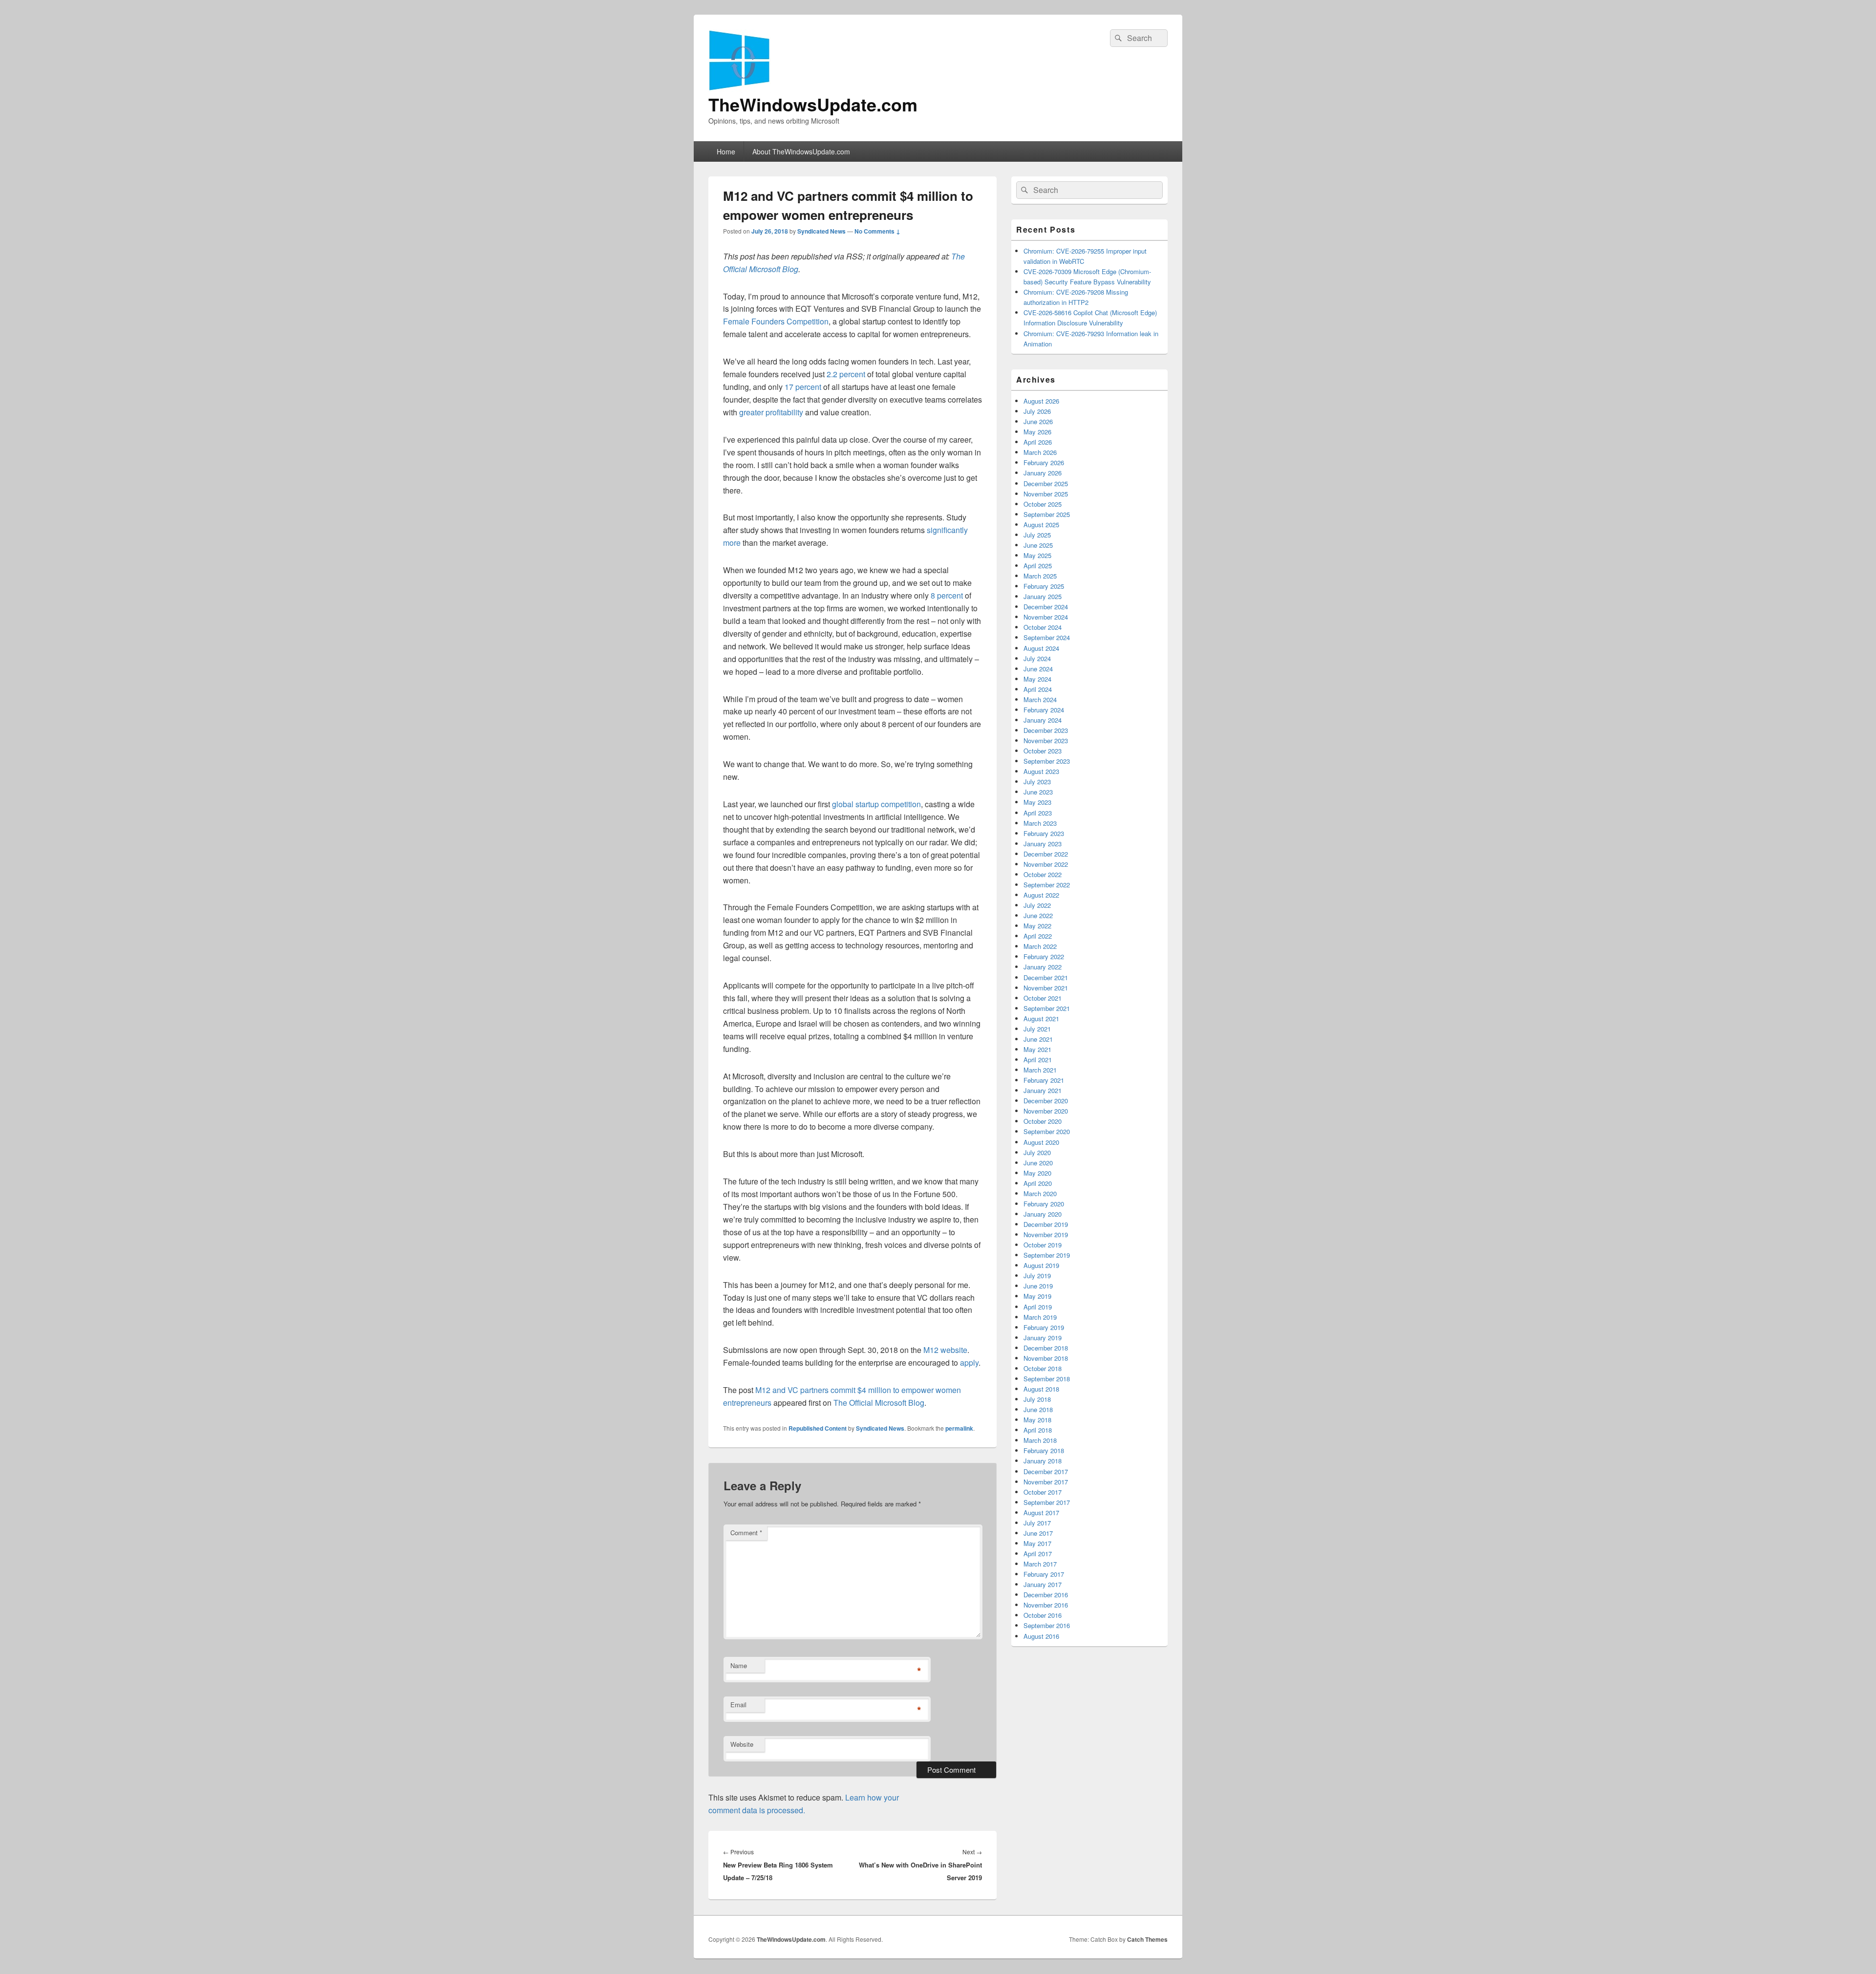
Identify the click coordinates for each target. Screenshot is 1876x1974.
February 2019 (1044, 1327)
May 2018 (1037, 1420)
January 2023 (1043, 844)
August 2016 (1041, 1636)
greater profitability (771, 412)
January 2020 (1043, 1214)
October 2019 (1043, 1245)
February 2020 (1044, 1204)
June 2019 (1038, 1286)
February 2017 (1044, 1574)
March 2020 (1040, 1193)
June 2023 (1038, 792)
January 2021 (1043, 1090)
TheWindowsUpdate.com (813, 104)
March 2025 (1040, 576)
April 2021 (1038, 1060)
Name (739, 1665)
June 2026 (1038, 421)
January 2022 (1043, 967)
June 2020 (1038, 1163)
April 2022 (1038, 936)
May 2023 (1037, 802)
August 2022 (1041, 895)
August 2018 (1041, 1389)
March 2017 (1040, 1564)
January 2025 (1043, 596)
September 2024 (1047, 637)
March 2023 (1040, 823)
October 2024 (1043, 627)
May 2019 (1037, 1296)
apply (969, 1362)
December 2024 (1046, 607)
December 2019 (1046, 1224)
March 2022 (1040, 946)
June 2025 (1038, 545)
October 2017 (1043, 1492)
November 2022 (1046, 864)
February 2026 (1044, 462)
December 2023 (1046, 730)
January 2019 (1043, 1338)
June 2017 (1038, 1533)
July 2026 (1037, 411)
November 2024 (1046, 617)
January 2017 (1043, 1584)
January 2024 (1043, 720)
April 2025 (1038, 566)
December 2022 (1046, 854)
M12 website (945, 1350)
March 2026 (1040, 452)
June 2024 (1038, 669)
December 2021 (1046, 977)
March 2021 (1040, 1070)
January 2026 (1043, 473)
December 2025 (1046, 483)
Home (726, 151)
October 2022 (1043, 874)
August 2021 (1041, 1019)
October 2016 (1043, 1615)
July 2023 (1037, 782)
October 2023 (1043, 751)
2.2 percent (846, 374)
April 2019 (1038, 1307)
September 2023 (1047, 761)
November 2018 (1046, 1358)
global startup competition (875, 804)
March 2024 (1040, 699)
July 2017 (1037, 1523)
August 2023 (1041, 771)
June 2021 (1038, 1039)
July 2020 (1037, 1152)
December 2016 (1046, 1595)
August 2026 (1041, 401)
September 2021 (1047, 1008)
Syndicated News (821, 231)
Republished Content (818, 1428)
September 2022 (1047, 885)
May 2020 (1037, 1173)
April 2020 (1038, 1183)
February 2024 (1044, 710)
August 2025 (1041, 525)
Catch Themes (1147, 1939)
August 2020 (1041, 1142)
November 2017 (1046, 1482)
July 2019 (1037, 1276)
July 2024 (1037, 658)
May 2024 (1037, 679)
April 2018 (1038, 1430)
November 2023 (1046, 740)
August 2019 (1041, 1265)
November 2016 (1046, 1605)
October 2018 (1043, 1368)
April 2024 (1038, 689)
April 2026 (1038, 442)
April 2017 (1038, 1554)
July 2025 (1037, 535)
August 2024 (1041, 648)
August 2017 (1041, 1513)
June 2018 (1038, 1409)
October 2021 (1043, 998)
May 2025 (1037, 555)
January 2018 (1043, 1461)
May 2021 (1037, 1049)
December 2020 (1046, 1101)
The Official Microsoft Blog (879, 1403)
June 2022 (1038, 915)
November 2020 (1046, 1111)
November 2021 (1046, 988)
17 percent (803, 387)
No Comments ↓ (877, 231)
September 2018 (1047, 1379)
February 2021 (1044, 1080)
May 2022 (1037, 926)
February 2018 (1044, 1450)
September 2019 (1047, 1255)
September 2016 (1047, 1625)
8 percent (947, 595)
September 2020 (1047, 1131)
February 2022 (1044, 956)
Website (742, 1744)
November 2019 (1046, 1234)
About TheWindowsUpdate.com (801, 151)
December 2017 (1046, 1471)
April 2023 (1038, 813)
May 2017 (1037, 1543)
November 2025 (1046, 494)
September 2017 (1047, 1502)
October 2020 (1043, 1121)
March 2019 (1040, 1317)
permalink (959, 1428)
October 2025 (1043, 504)
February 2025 (1044, 586)
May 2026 (1037, 432)
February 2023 (1044, 833)
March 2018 (1040, 1440)
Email (738, 1705)
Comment (746, 1533)
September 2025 (1047, 514)
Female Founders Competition (776, 321)
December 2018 (1046, 1348)
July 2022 (1037, 905)
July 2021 (1037, 1029)
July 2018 (1037, 1399)
